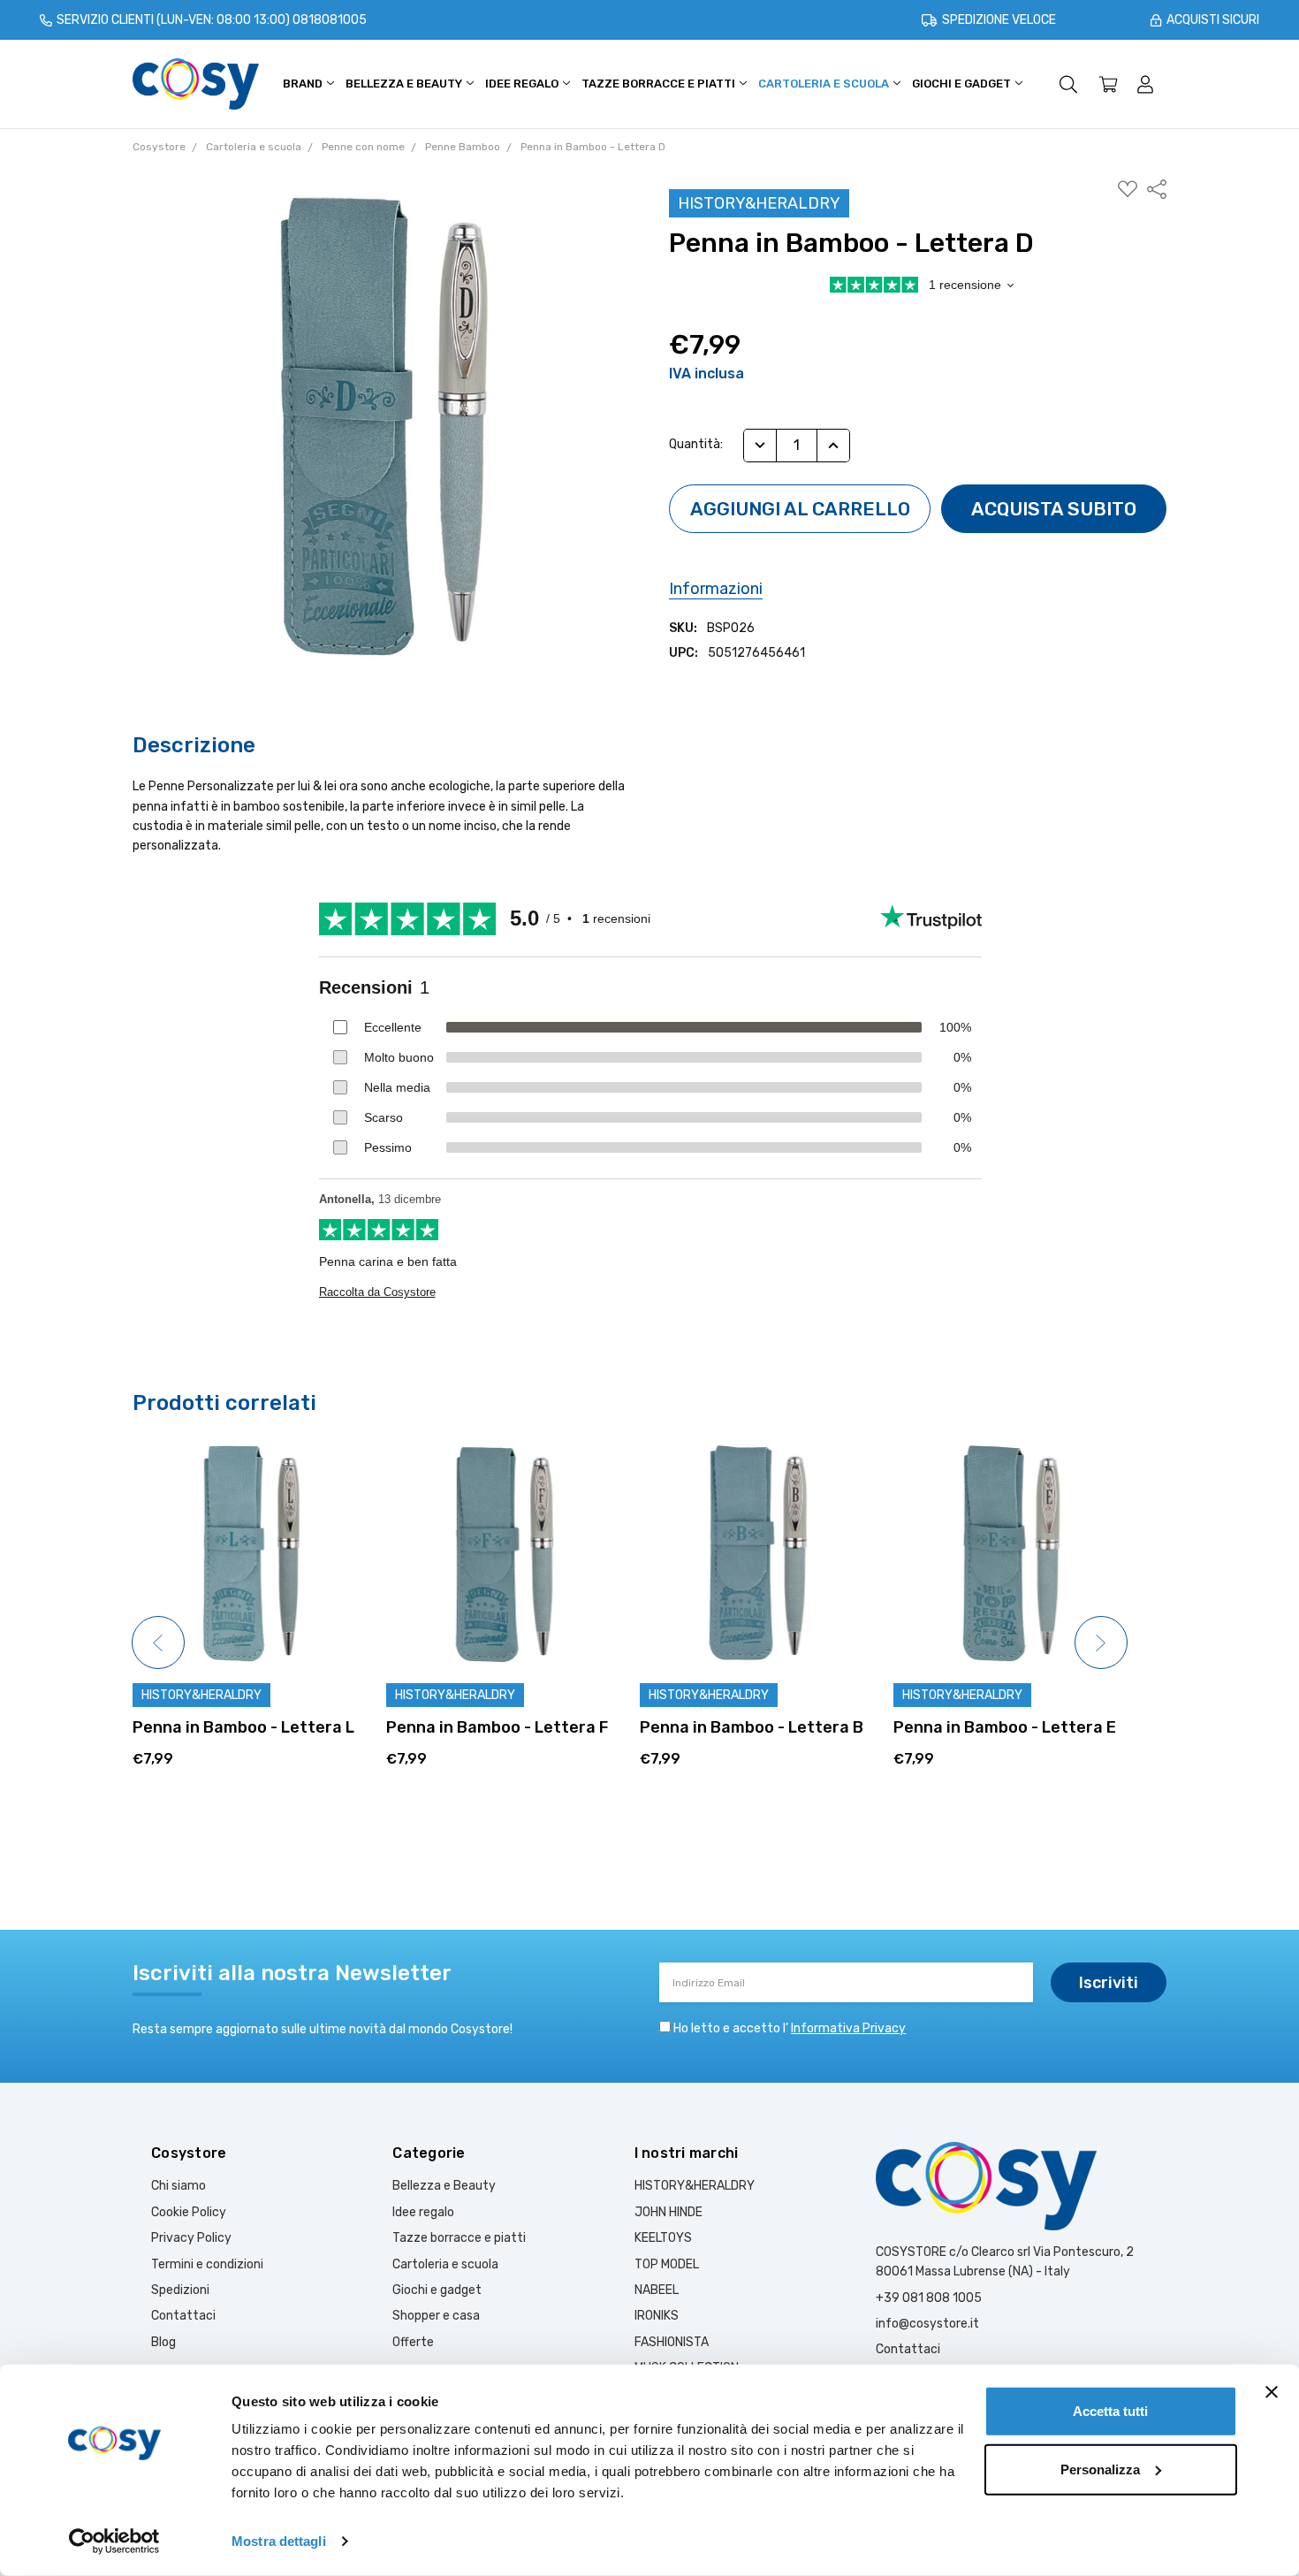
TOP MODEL (667, 2264)
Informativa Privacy (848, 2028)
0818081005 (330, 20)
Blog (163, 2342)
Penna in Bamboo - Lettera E (751, 1727)
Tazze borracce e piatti (660, 84)
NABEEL (657, 2290)
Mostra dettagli (279, 2541)
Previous (158, 1642)
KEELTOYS (663, 2238)
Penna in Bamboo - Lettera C (1005, 1727)
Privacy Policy (191, 2238)
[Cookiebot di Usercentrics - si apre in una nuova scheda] (114, 2542)
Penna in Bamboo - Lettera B (498, 1727)
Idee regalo (523, 84)
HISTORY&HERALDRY (695, 2186)
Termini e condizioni (207, 2264)
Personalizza (1100, 2469)
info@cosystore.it (927, 2324)
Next (1101, 1642)
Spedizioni (180, 2290)
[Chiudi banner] (1272, 2392)
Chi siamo (179, 2186)
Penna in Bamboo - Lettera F (243, 1727)
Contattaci (183, 2316)
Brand (304, 84)
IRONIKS (657, 2316)
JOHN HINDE (668, 2212)
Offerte (413, 2342)
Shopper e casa (436, 2316)
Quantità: (696, 444)
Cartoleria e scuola (825, 84)
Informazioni (716, 589)
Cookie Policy (189, 2212)
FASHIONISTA (672, 2342)
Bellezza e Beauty (405, 84)
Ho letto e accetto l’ (790, 2028)
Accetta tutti (1110, 2411)
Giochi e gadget (963, 84)
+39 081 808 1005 (929, 2298)
